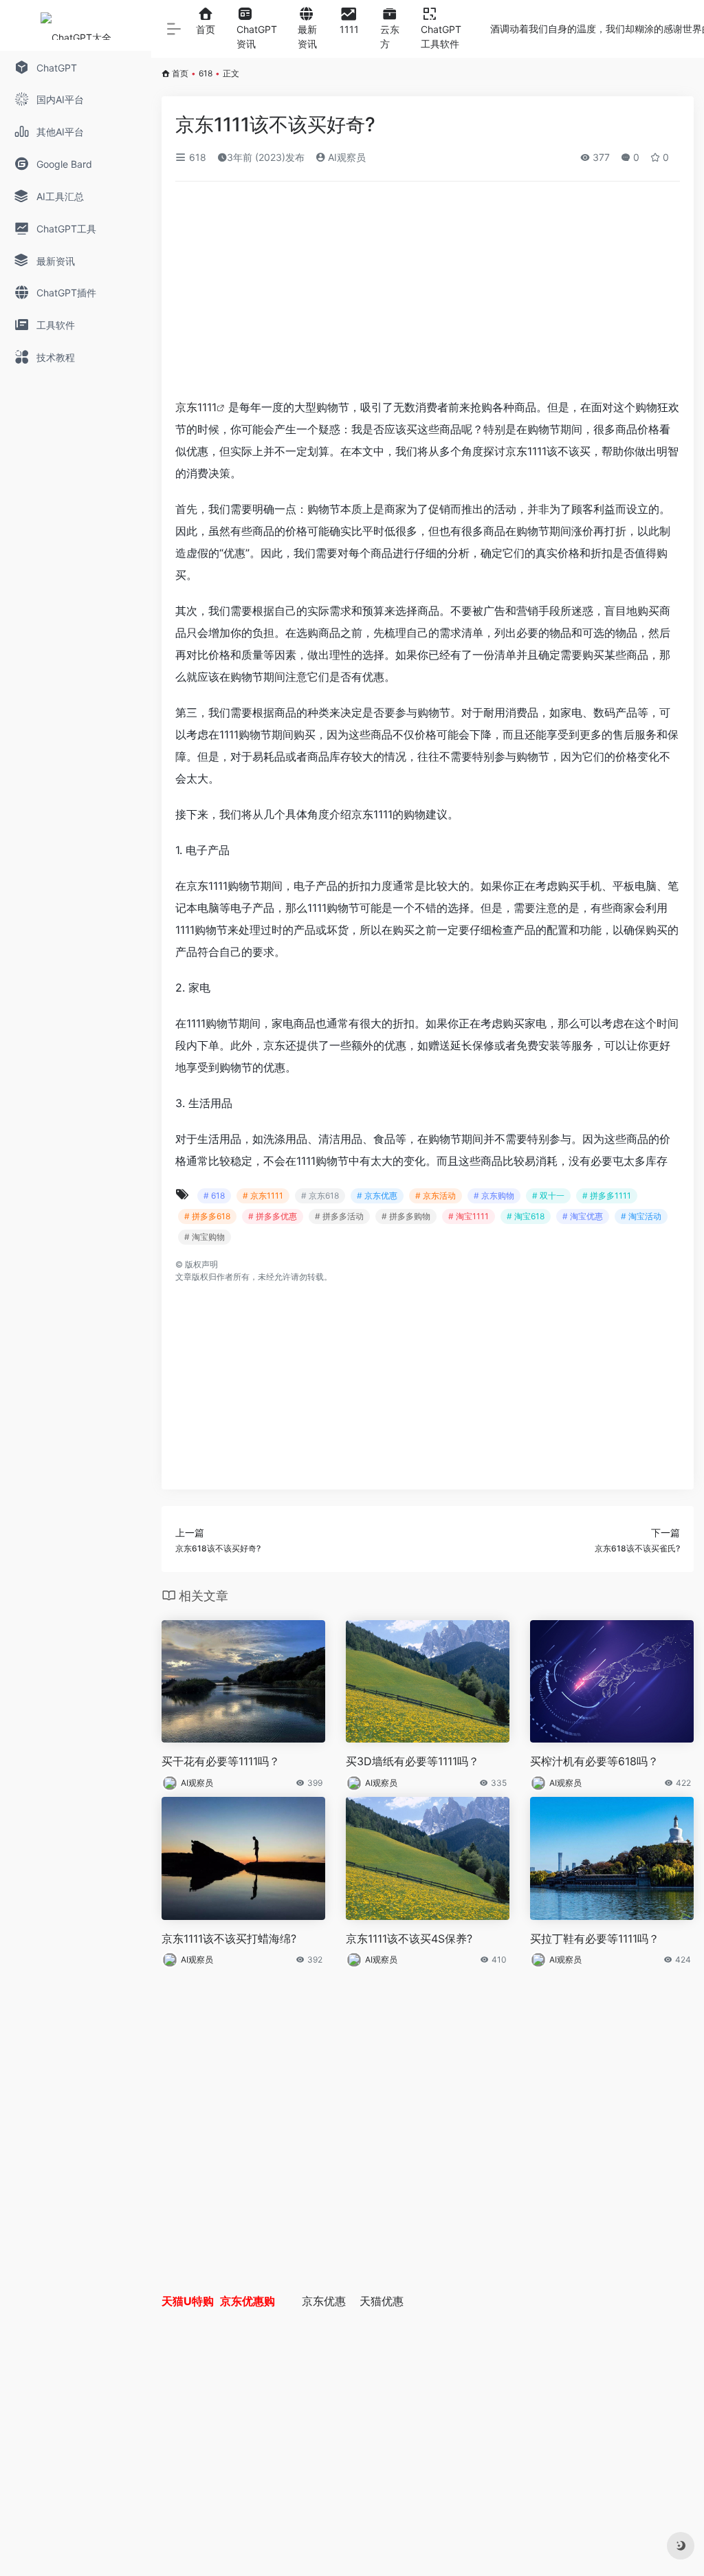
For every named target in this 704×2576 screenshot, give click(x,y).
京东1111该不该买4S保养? (409, 1939)
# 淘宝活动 (641, 1216)
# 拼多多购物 (406, 1216)
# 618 (214, 1196)
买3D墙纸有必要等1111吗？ (412, 1761)
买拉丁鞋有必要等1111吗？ (595, 1939)
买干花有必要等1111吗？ (221, 1761)
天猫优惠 (382, 2301)
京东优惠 (324, 2301)
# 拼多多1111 (607, 1196)
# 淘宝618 (526, 1216)
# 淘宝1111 (469, 1216)
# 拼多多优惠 (273, 1216)
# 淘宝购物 (205, 1237)
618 (206, 73)
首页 (180, 73)
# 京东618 (320, 1196)
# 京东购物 (494, 1196)
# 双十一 (548, 1196)
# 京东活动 (436, 1196)
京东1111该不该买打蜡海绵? (229, 1939)
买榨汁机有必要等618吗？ (594, 1761)
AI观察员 (345, 157)
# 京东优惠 (377, 1196)
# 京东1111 (263, 1196)
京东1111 (196, 407)
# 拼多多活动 (339, 1216)
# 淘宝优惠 (583, 1216)
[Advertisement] (428, 294)
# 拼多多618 (207, 1216)
